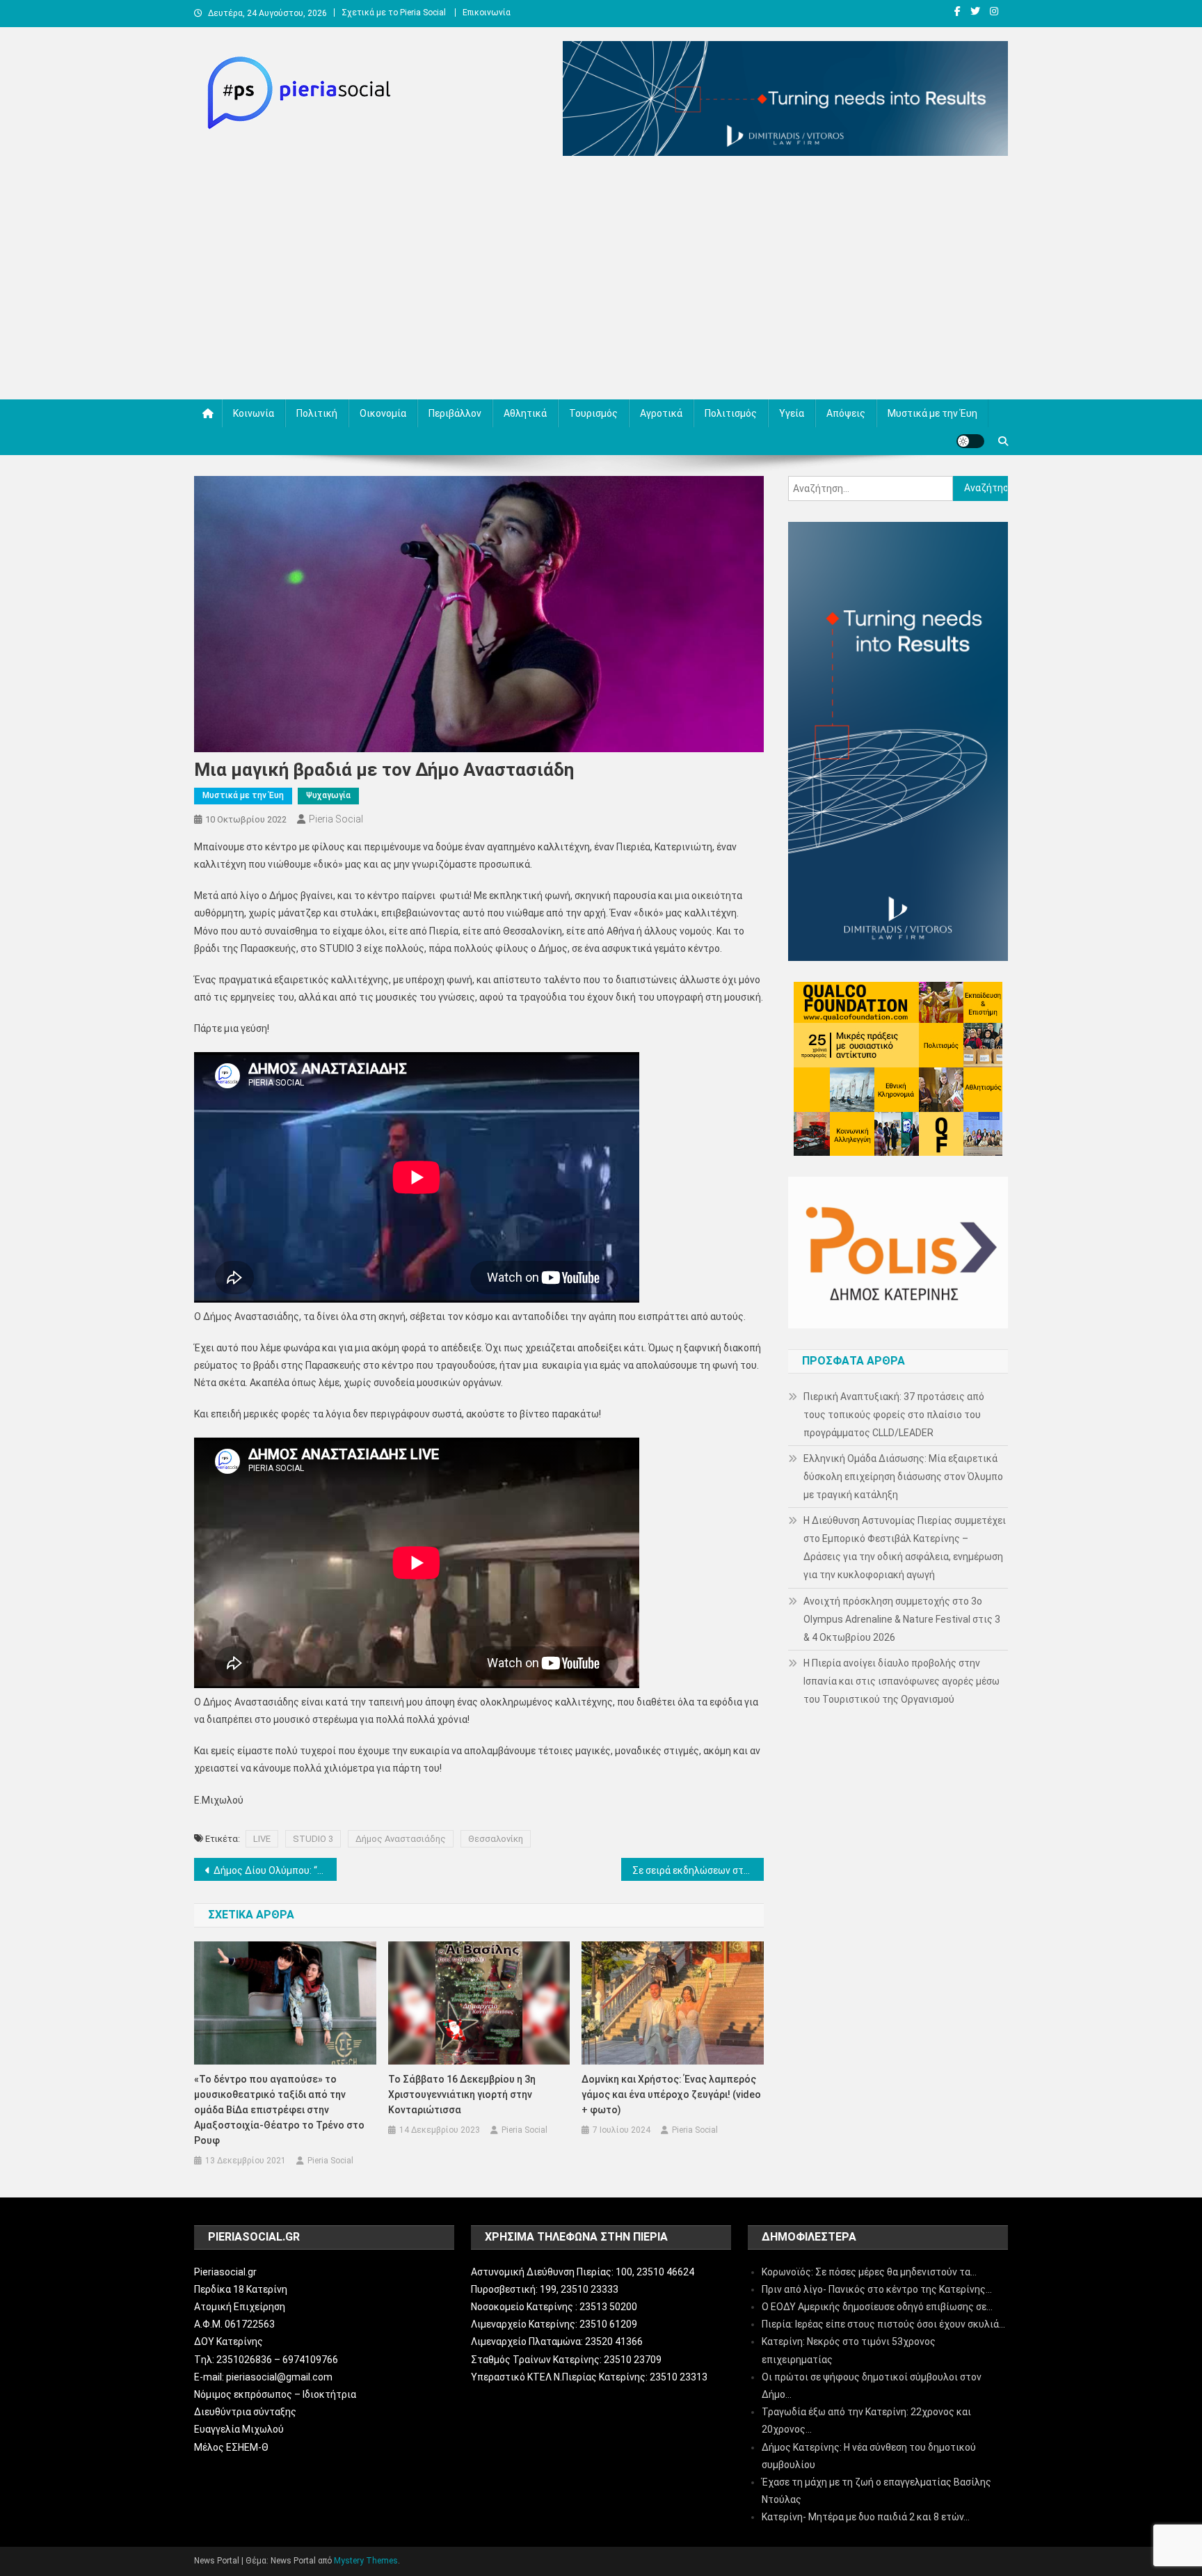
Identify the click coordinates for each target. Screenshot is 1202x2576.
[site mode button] (970, 441)
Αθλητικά (525, 413)
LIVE (262, 1839)
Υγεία (792, 413)
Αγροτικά (661, 413)
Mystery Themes (366, 2561)
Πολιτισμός (731, 413)
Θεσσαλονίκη (496, 1839)
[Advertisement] (601, 281)
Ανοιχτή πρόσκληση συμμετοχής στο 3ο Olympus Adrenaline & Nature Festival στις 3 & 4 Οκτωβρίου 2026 (902, 1619)
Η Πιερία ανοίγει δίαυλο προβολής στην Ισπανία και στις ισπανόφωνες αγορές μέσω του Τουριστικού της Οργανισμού (901, 1681)
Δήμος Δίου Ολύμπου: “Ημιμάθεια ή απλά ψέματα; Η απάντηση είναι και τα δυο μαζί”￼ (275, 1870)
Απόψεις (846, 413)
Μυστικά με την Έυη (932, 413)
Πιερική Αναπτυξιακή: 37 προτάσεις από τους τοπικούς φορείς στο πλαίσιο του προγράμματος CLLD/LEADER (894, 1415)
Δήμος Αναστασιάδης (401, 1839)
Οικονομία (383, 413)
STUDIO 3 (313, 1839)
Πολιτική (317, 413)
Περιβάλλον (455, 413)
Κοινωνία (254, 413)
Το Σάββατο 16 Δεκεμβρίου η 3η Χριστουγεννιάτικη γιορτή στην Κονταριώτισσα (462, 2094)
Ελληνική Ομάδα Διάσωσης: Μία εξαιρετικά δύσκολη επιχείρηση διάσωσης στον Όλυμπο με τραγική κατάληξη (903, 1477)
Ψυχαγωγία (328, 795)
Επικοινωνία (487, 13)
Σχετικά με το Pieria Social (394, 13)
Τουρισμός (593, 413)
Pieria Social (336, 819)
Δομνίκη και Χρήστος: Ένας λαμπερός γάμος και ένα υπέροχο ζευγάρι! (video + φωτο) (671, 2094)
